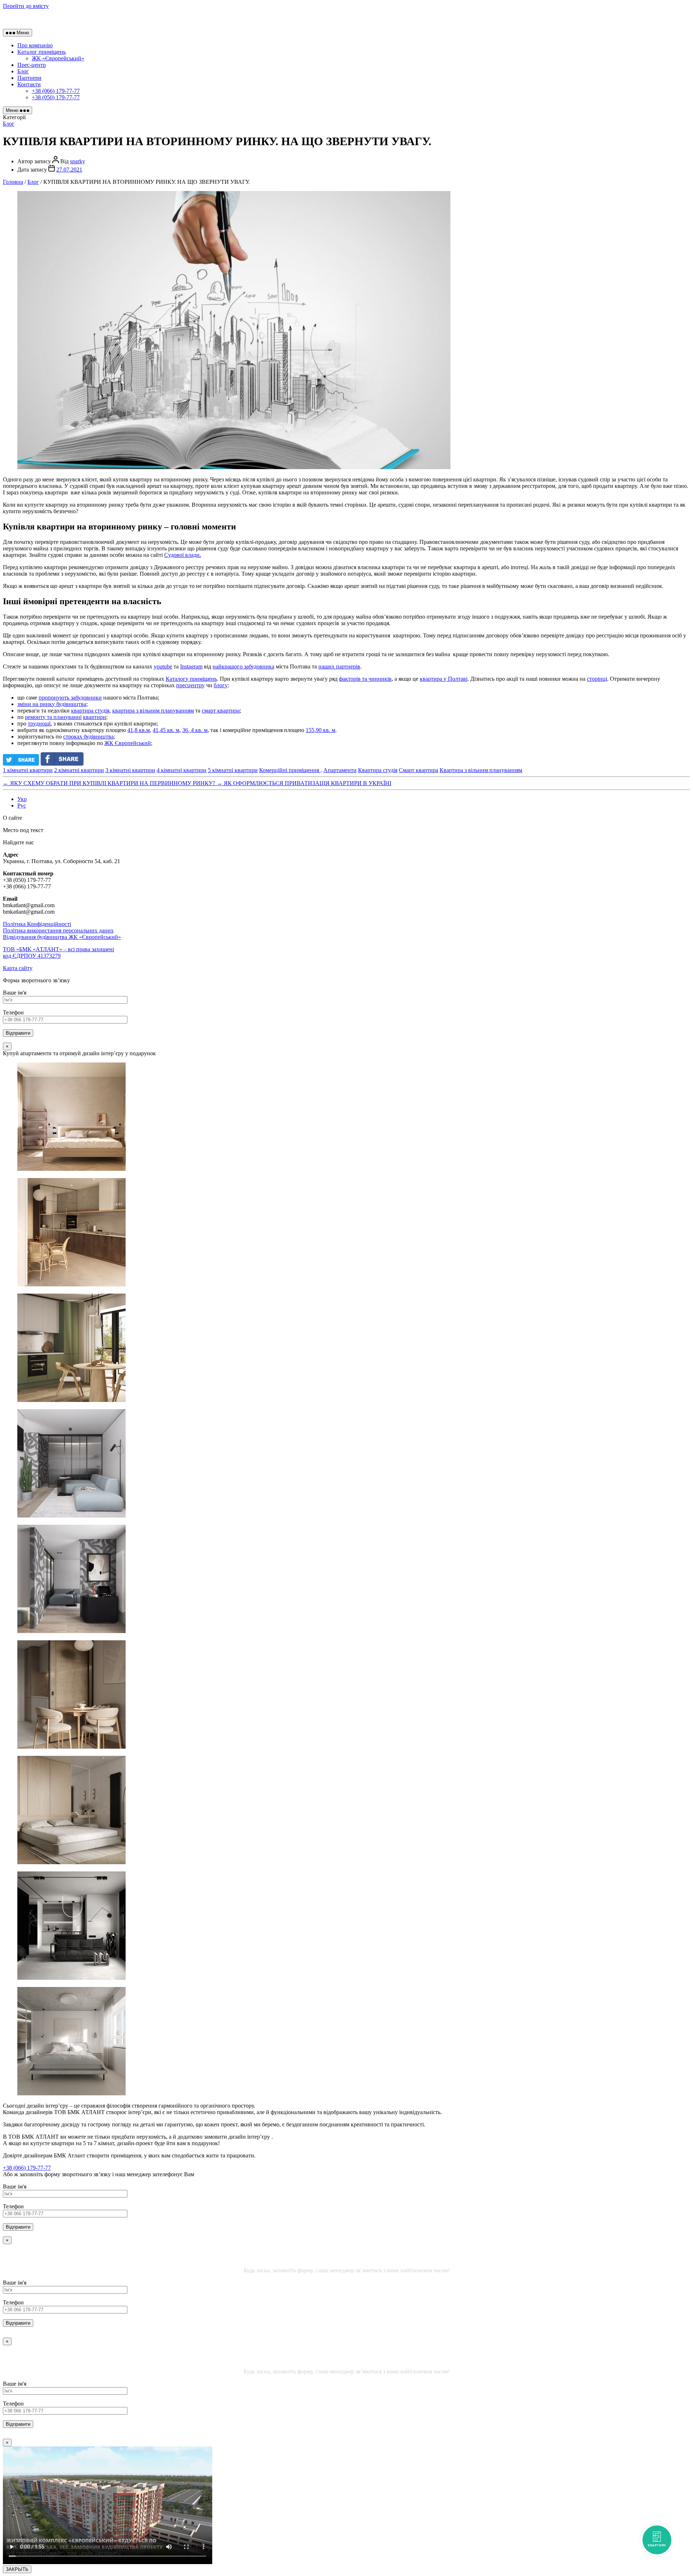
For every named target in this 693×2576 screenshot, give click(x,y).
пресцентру (190, 685)
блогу (221, 685)
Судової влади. (183, 555)
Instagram (191, 666)
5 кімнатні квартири (233, 770)
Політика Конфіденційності (37, 924)
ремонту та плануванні (53, 717)
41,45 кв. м (166, 730)
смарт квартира (221, 711)
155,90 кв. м (321, 730)
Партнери (29, 78)
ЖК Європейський (128, 743)
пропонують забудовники (70, 698)
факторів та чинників (365, 679)
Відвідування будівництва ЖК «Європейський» (62, 937)
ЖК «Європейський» (58, 58)
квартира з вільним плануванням (153, 711)
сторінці (597, 679)
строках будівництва (88, 737)
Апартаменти (340, 770)
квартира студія (90, 711)
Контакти (29, 84)
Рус (22, 806)
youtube (163, 666)
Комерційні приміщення (290, 770)
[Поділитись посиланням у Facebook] (64, 764)
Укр (22, 799)
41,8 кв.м (139, 730)
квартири (95, 717)
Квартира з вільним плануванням (481, 770)
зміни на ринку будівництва (52, 704)
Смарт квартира (419, 770)
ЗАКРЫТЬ (17, 2569)
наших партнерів (339, 666)
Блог (23, 71)
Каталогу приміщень (191, 679)
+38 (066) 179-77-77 (56, 91)
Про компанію (35, 45)
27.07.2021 (69, 170)
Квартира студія (378, 770)
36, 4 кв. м (195, 730)
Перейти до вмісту (26, 6)
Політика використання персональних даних (58, 930)
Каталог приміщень (42, 52)
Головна (13, 182)
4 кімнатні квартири (182, 770)
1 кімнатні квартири (28, 770)
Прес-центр (32, 65)
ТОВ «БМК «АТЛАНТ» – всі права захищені (58, 953)
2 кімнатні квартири (79, 770)
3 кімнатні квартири (130, 770)
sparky (78, 161)
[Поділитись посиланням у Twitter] (21, 764)
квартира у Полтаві (444, 679)
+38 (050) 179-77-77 (56, 97)
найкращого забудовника (243, 666)
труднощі (39, 724)
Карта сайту (18, 968)
